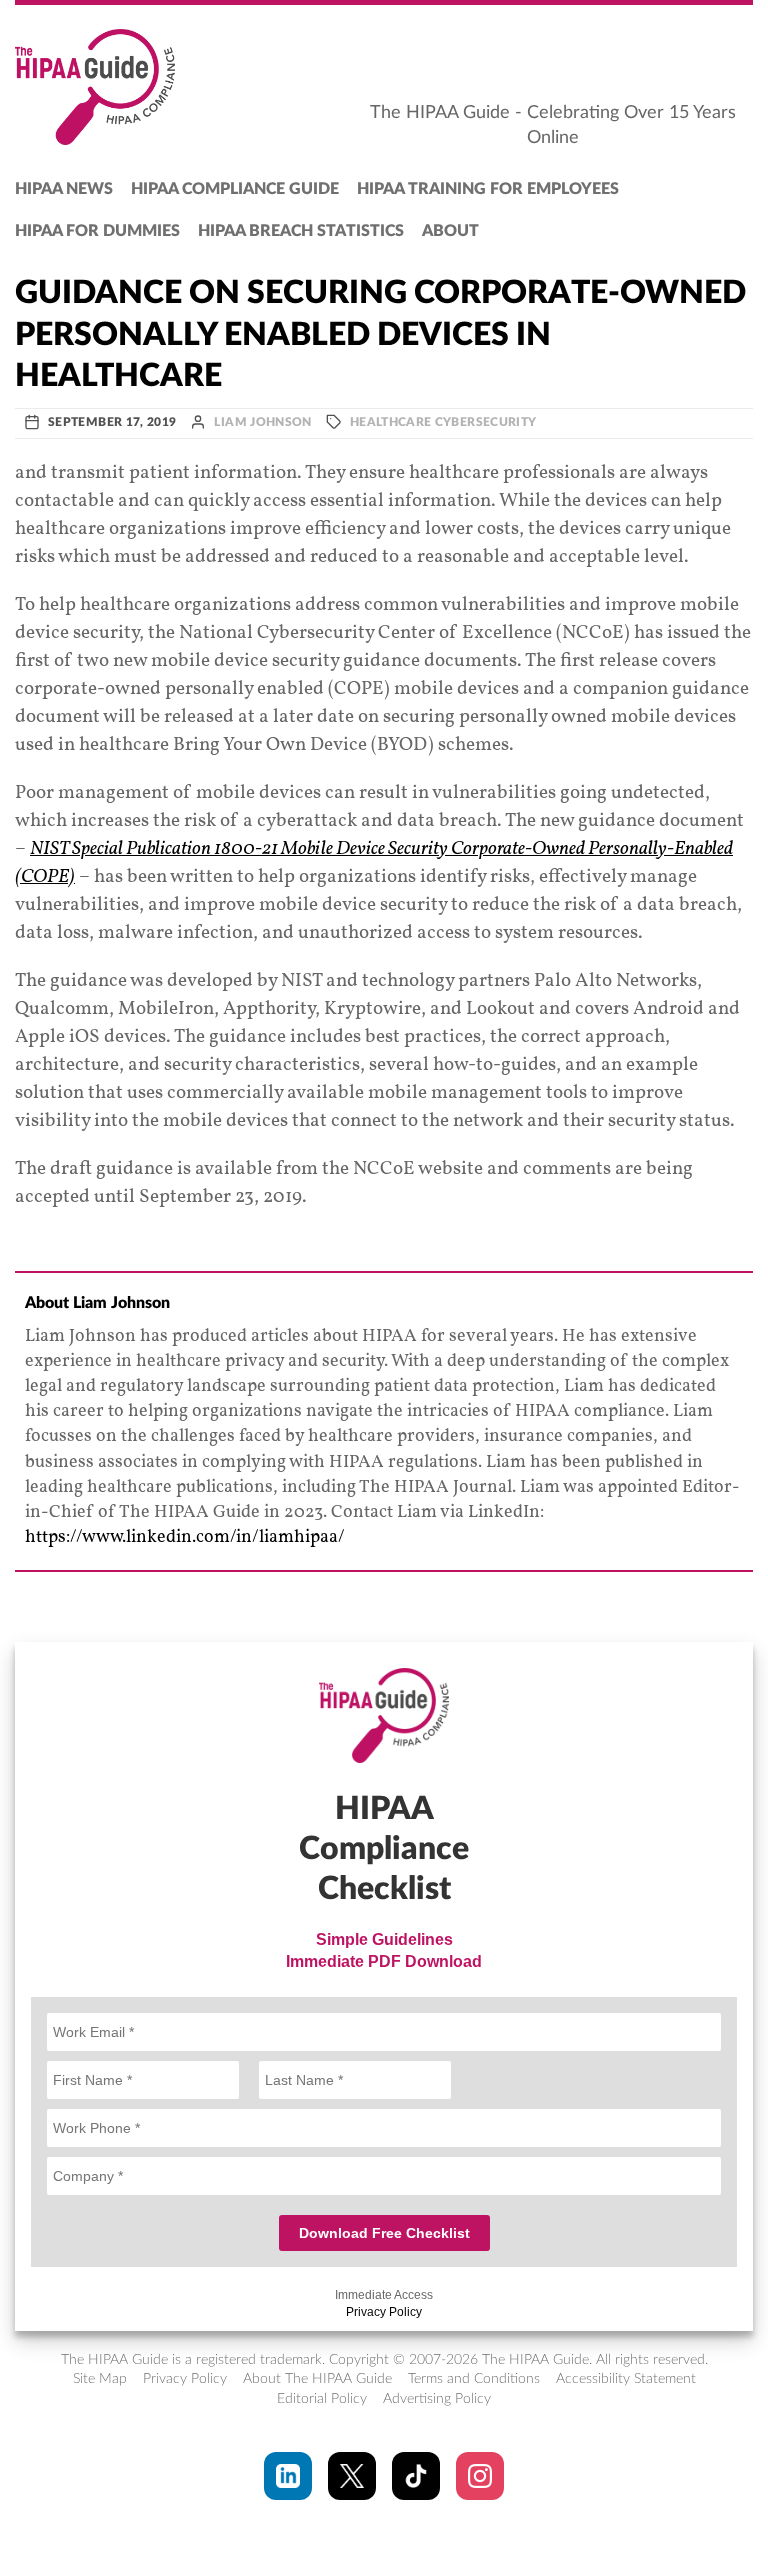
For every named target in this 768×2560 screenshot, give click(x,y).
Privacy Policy (384, 2312)
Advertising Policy (437, 2399)
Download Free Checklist (384, 2233)
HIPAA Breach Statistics (301, 231)
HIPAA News (64, 189)
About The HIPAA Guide (317, 2379)
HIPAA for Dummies (97, 231)
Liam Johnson (262, 422)
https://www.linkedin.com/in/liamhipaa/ (185, 1537)
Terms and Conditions (474, 2379)
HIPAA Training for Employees (488, 189)
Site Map (100, 2379)
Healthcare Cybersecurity (443, 422)
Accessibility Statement (626, 2379)
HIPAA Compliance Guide (235, 189)
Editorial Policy (322, 2399)
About (450, 231)
